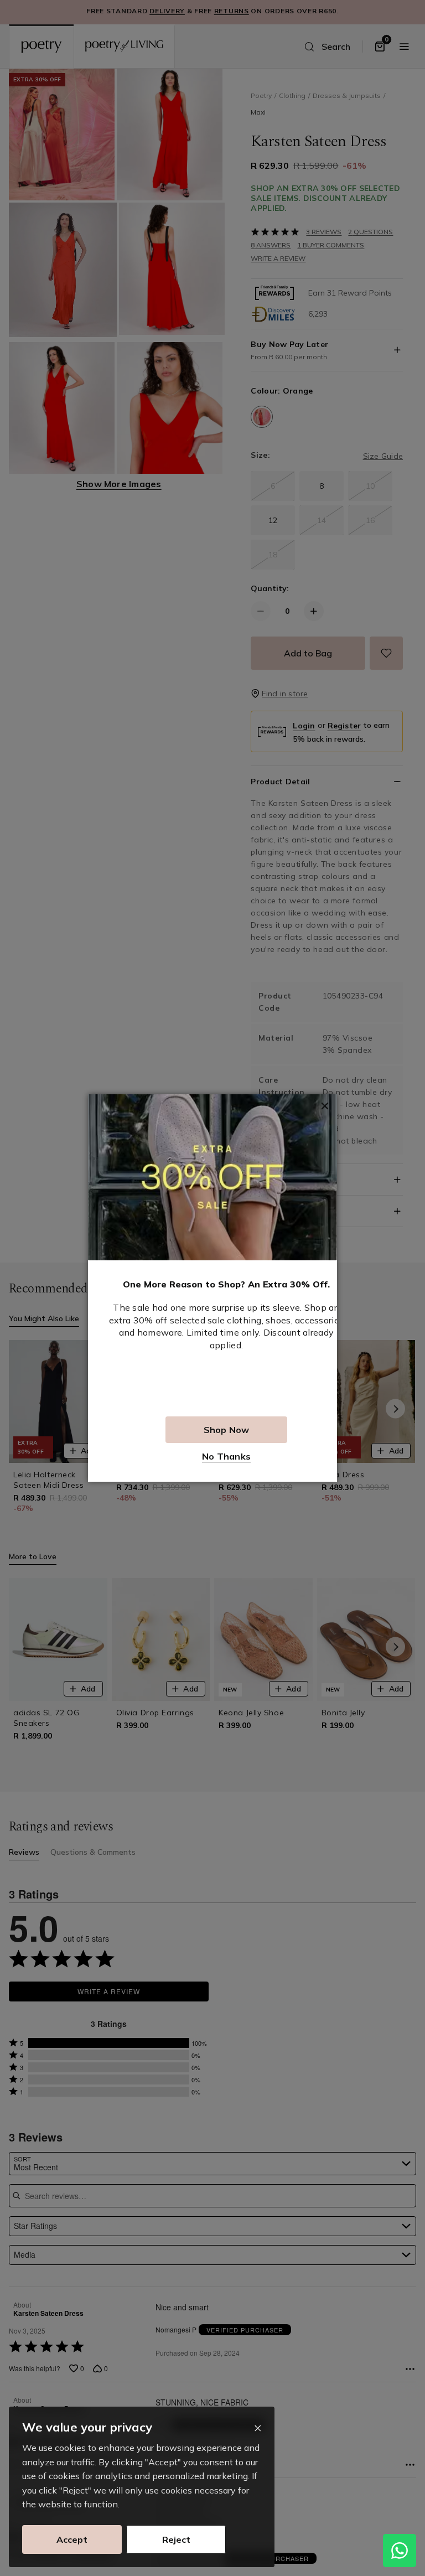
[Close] (258, 2428)
